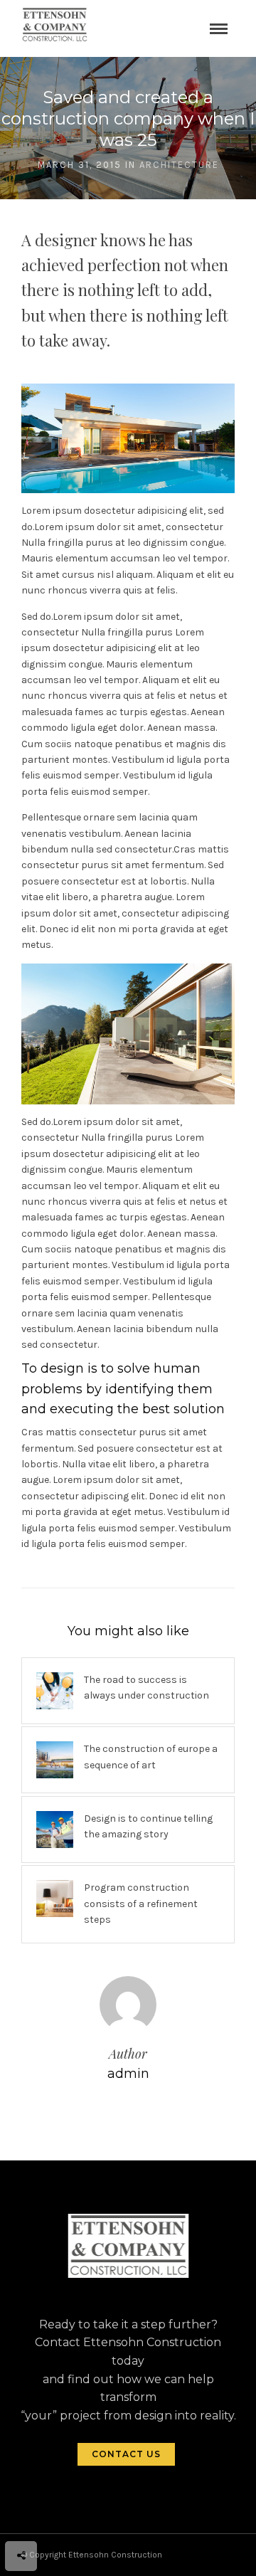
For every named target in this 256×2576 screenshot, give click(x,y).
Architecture (179, 165)
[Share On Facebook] (23, 2517)
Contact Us (126, 2454)
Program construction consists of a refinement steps (141, 1904)
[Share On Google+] (86, 2517)
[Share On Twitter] (42, 2517)
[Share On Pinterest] (63, 2517)
